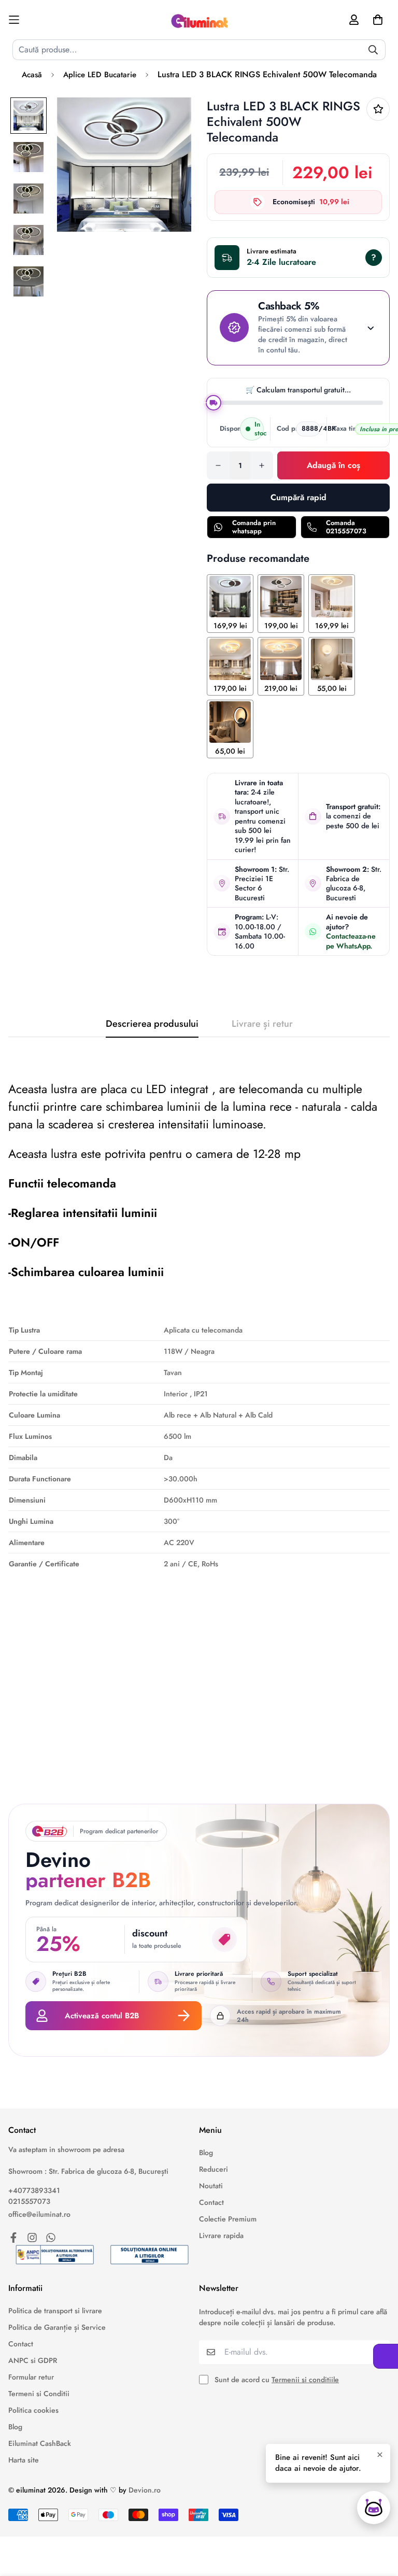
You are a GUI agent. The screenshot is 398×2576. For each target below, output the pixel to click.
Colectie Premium (228, 2219)
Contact (211, 2202)
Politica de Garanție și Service (57, 2327)
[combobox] (199, 50)
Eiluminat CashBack (40, 2443)
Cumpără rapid (298, 497)
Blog (206, 2153)
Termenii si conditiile (305, 2380)
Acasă (32, 75)
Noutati (211, 2186)
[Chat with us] (374, 2508)
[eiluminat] (199, 20)
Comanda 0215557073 (346, 527)
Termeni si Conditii (39, 2394)
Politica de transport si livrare (55, 2311)
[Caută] (373, 50)
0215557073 (29, 2201)
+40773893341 (34, 2190)
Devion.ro (145, 2490)
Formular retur (31, 2377)
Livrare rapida (221, 2235)
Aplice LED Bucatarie (100, 75)
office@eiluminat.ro (39, 2214)
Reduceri (214, 2169)
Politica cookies (33, 2410)
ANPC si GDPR (33, 2360)
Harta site (24, 2460)
